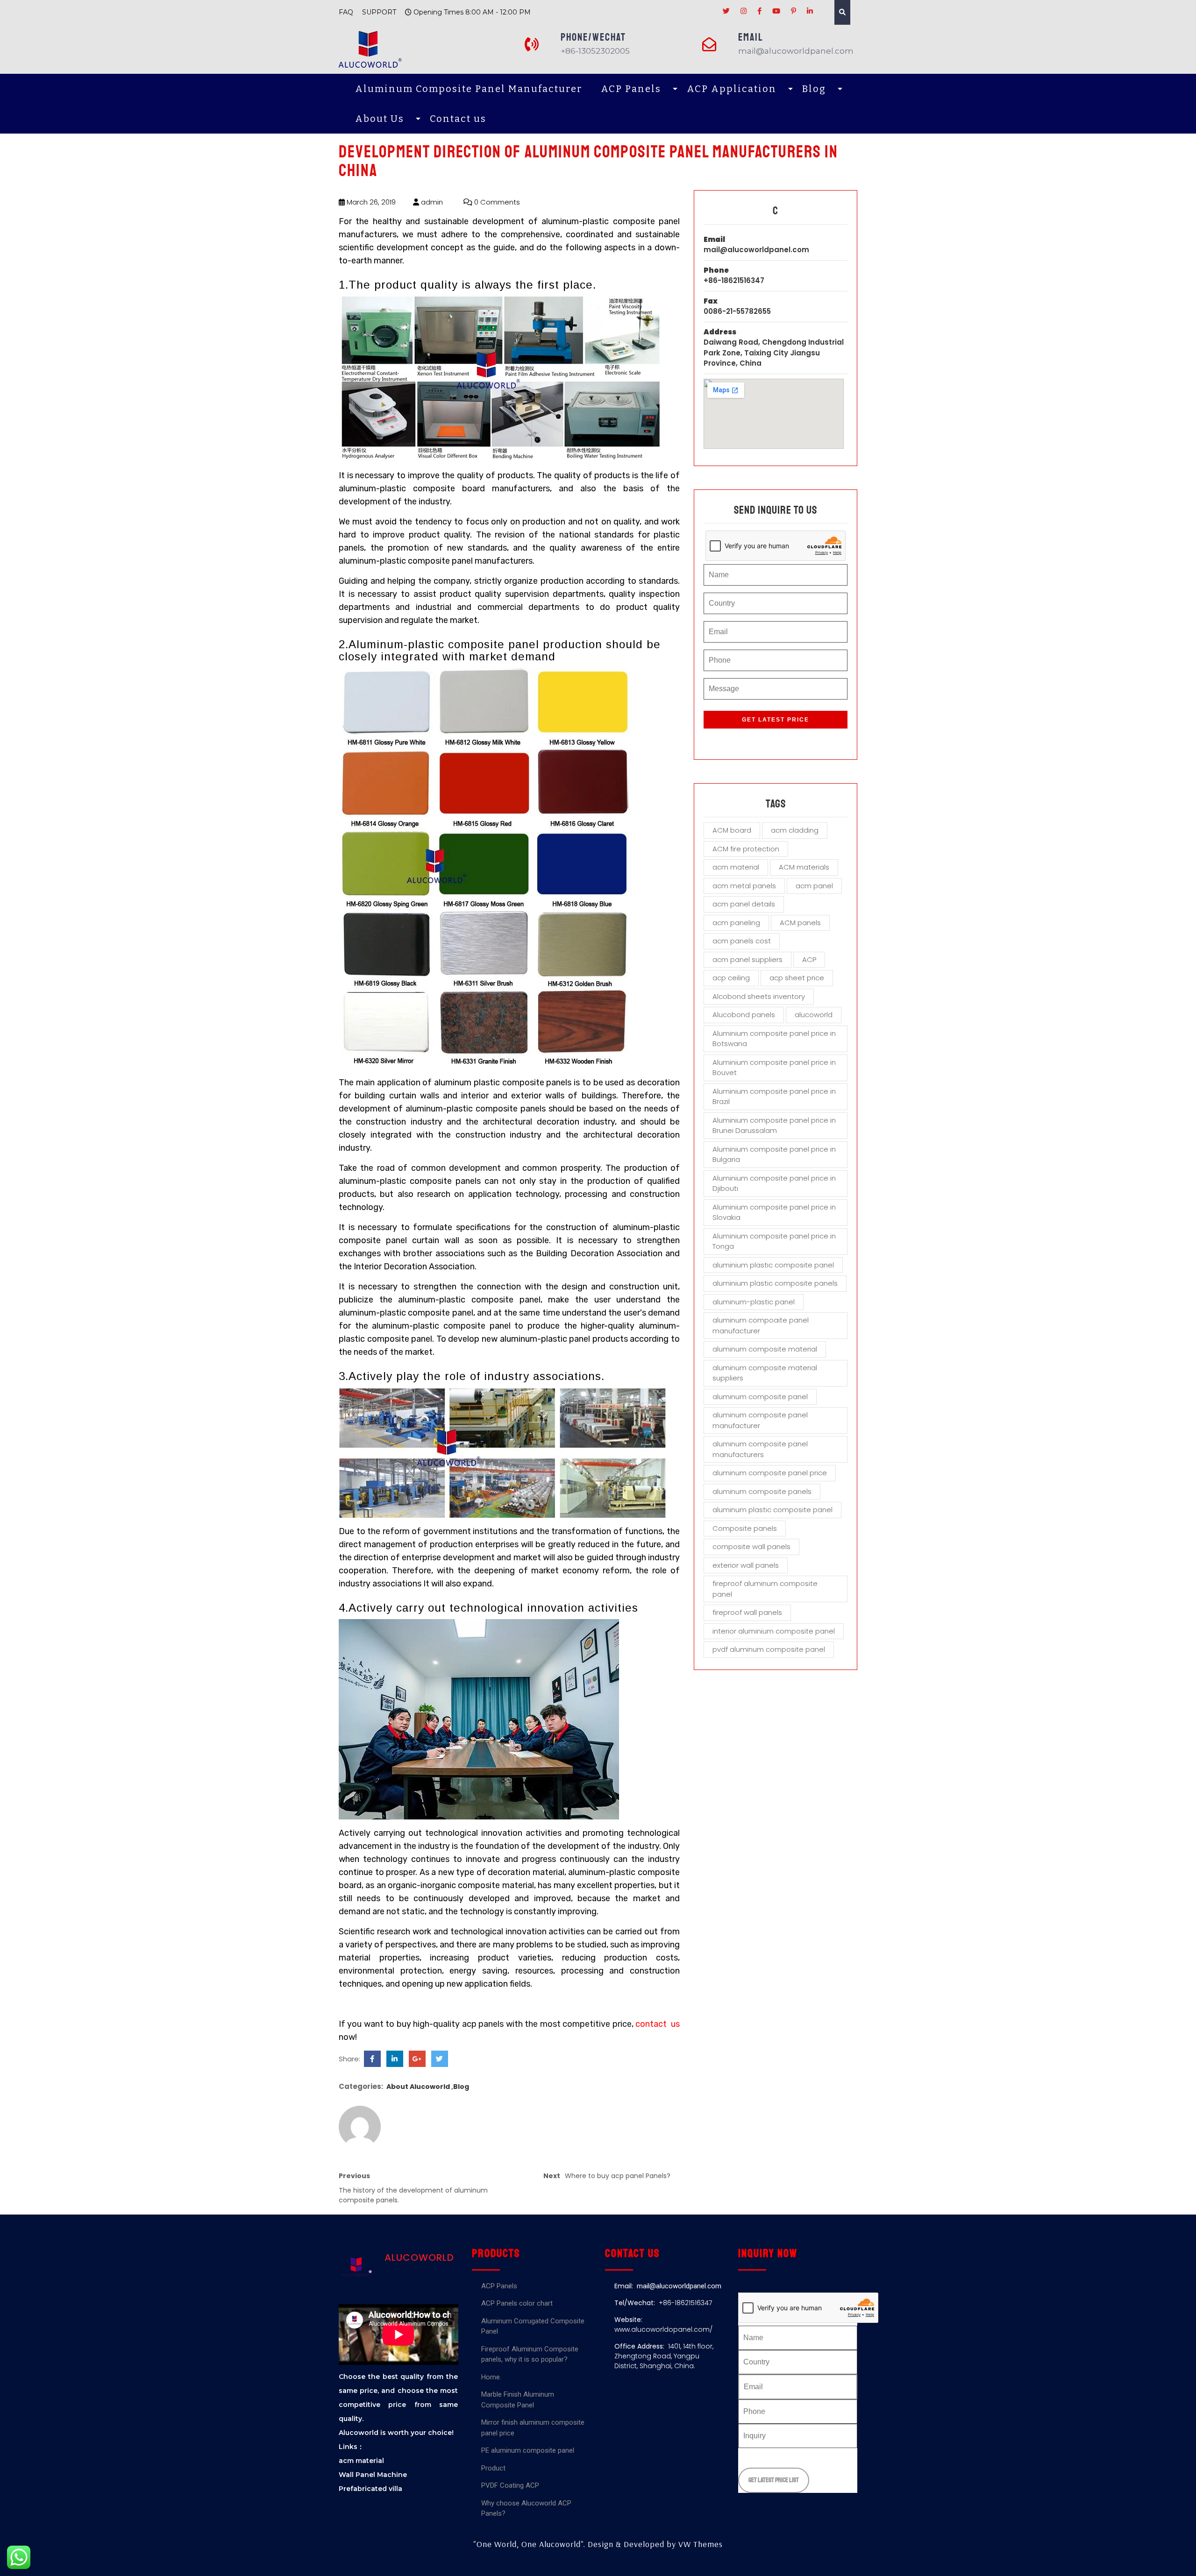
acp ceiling (731, 978)
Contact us (458, 119)
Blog (814, 89)
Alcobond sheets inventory (759, 996)
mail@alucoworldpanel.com (756, 250)
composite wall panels (751, 1546)
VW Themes (699, 2544)
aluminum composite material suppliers (765, 1373)
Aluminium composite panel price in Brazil (774, 1097)
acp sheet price (797, 978)
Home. (491, 2377)
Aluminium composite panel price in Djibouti (774, 1183)
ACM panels (800, 923)
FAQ (346, 12)
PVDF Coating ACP (510, 2485)
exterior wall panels (746, 1565)
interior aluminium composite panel (774, 1631)
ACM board (732, 830)
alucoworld (814, 1015)
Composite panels (745, 1528)
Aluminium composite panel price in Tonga (774, 1241)
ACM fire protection (746, 849)
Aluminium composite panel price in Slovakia (774, 1212)
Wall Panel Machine (373, 2475)
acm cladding (795, 830)
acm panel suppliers (747, 959)
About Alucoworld (418, 2087)
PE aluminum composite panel (528, 2450)
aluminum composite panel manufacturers (760, 1449)
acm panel (814, 886)
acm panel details (744, 904)
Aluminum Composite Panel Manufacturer (469, 89)
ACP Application (732, 89)
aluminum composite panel (760, 1397)
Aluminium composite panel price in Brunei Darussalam (774, 1125)
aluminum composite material (765, 1349)
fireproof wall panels (747, 1612)
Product (493, 2468)
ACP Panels (631, 89)
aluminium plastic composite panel (773, 1265)
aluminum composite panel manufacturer (760, 1420)
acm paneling (736, 923)
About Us (380, 119)
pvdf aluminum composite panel (769, 1649)
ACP (809, 959)
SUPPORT (379, 12)
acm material (736, 867)
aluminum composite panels (762, 1491)
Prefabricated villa (370, 2489)
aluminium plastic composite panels (775, 1283)
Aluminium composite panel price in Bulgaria (774, 1154)
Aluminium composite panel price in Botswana (774, 1039)
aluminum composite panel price (770, 1473)
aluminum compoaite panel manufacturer (761, 1325)
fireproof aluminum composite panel (765, 1589)
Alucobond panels (744, 1015)
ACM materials (804, 867)
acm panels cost (742, 941)
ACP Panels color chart (517, 2303)
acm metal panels (744, 886)
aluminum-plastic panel (754, 1302)
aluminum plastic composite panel (772, 1510)
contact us (658, 2024)
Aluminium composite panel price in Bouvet (774, 1068)
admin (431, 202)
